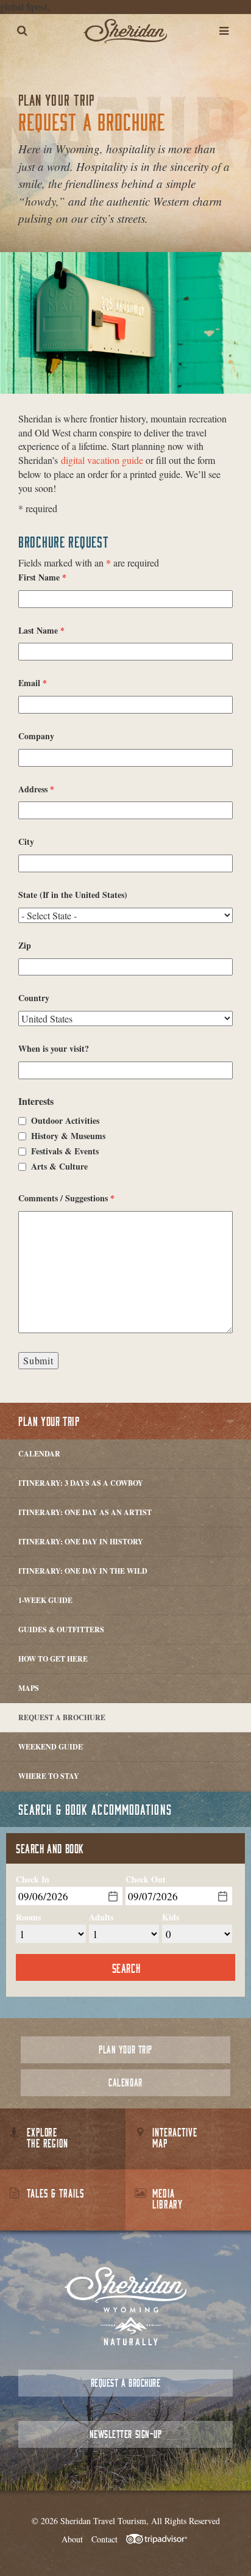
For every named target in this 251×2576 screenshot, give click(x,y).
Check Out (146, 1880)
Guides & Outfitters (61, 1630)
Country (34, 998)
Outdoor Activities (65, 1121)
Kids (171, 1917)
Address (36, 789)
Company (36, 736)
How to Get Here (53, 1659)
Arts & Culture (59, 1167)
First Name (42, 577)
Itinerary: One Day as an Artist (85, 1512)
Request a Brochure (62, 1717)
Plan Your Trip (49, 1421)
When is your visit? (54, 1049)
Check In (33, 1880)
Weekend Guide (51, 1747)
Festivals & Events (65, 1151)
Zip (25, 946)
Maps (29, 1688)
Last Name (41, 631)
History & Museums (68, 1136)
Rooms (28, 1917)
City (26, 842)
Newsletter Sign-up (125, 2434)
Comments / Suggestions (66, 1198)
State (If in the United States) (73, 895)
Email (33, 683)
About (72, 2539)
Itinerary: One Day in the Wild (83, 1571)
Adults (101, 1917)
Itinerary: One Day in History (81, 1542)
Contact (104, 2539)
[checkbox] (22, 1121)
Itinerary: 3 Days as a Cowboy (81, 1483)
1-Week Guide (45, 1600)
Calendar (39, 1454)
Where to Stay (49, 1776)
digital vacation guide (102, 460)
